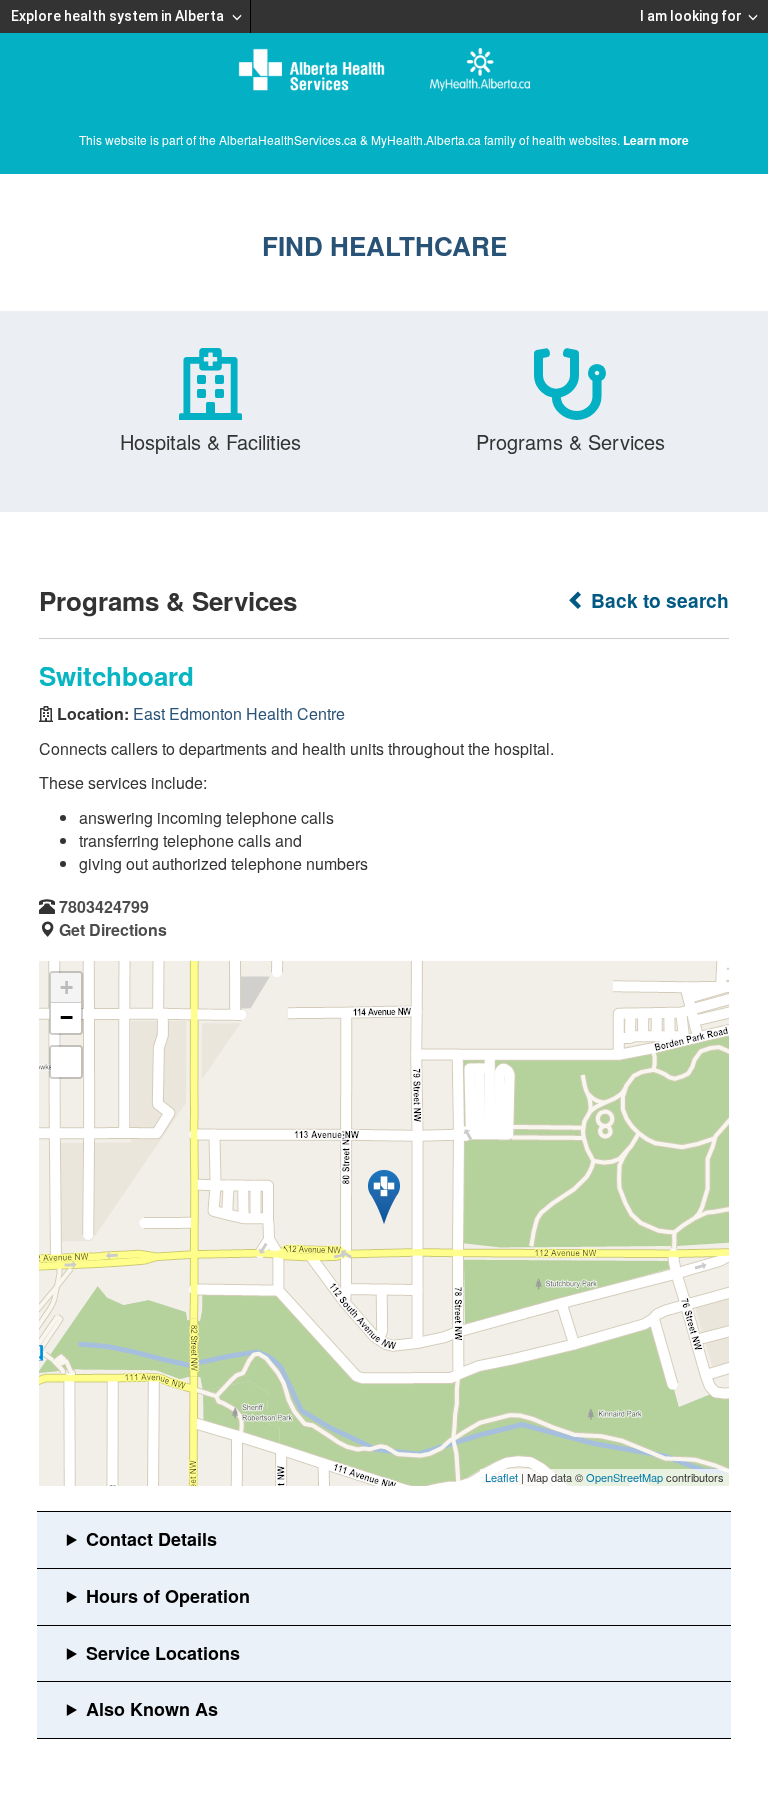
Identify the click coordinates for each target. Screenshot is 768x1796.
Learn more (656, 140)
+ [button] (66, 987)
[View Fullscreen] (66, 1062)
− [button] (66, 1017)
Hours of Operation (168, 1596)
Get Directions (113, 929)
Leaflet (501, 1477)
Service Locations (163, 1653)
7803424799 (104, 906)
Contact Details (151, 1539)
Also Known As (152, 1709)
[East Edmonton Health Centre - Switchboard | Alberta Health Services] (384, 1197)
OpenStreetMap (624, 1477)
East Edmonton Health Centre (239, 713)
